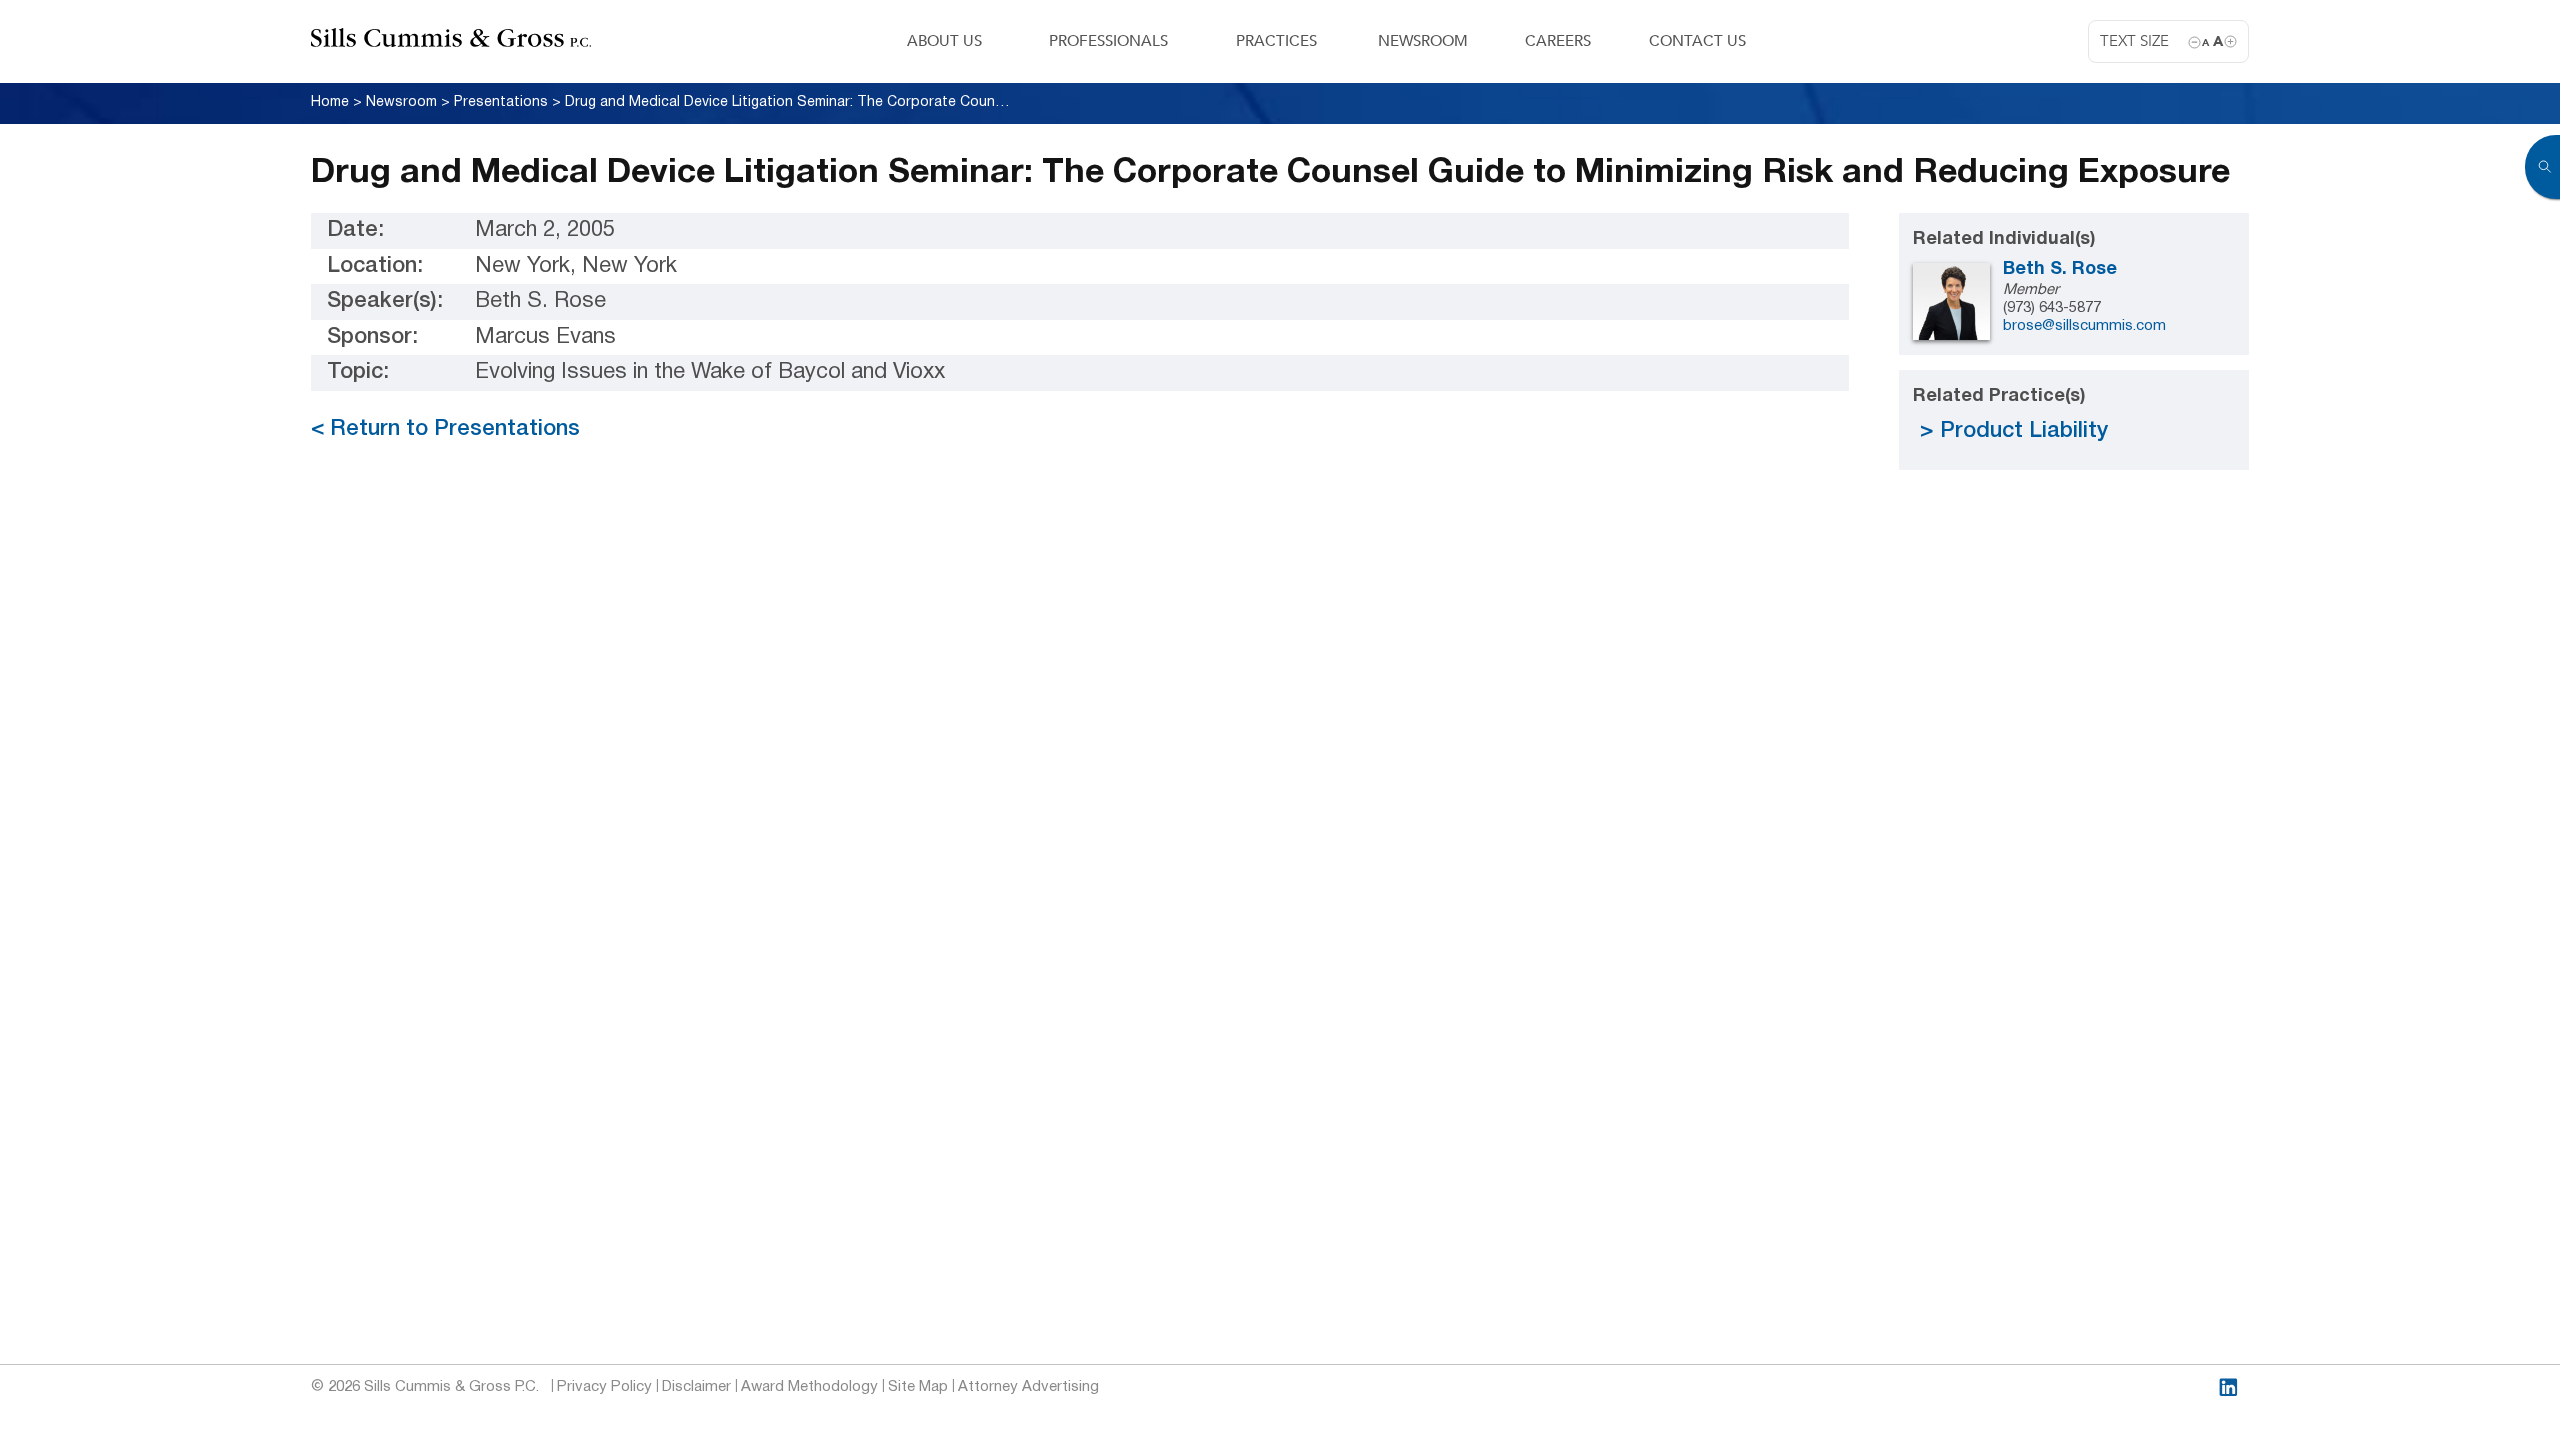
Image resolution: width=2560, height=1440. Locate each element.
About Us (944, 41)
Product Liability (2024, 431)
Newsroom (1423, 41)
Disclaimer (696, 1387)
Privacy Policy (604, 1387)
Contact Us (1697, 41)
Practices (1276, 41)
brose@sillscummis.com (2084, 326)
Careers (1558, 41)
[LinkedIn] (2228, 1387)
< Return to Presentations (445, 429)
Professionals (1108, 41)
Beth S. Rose (2060, 269)
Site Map (918, 1387)
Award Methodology (809, 1387)
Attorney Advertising (1028, 1387)
